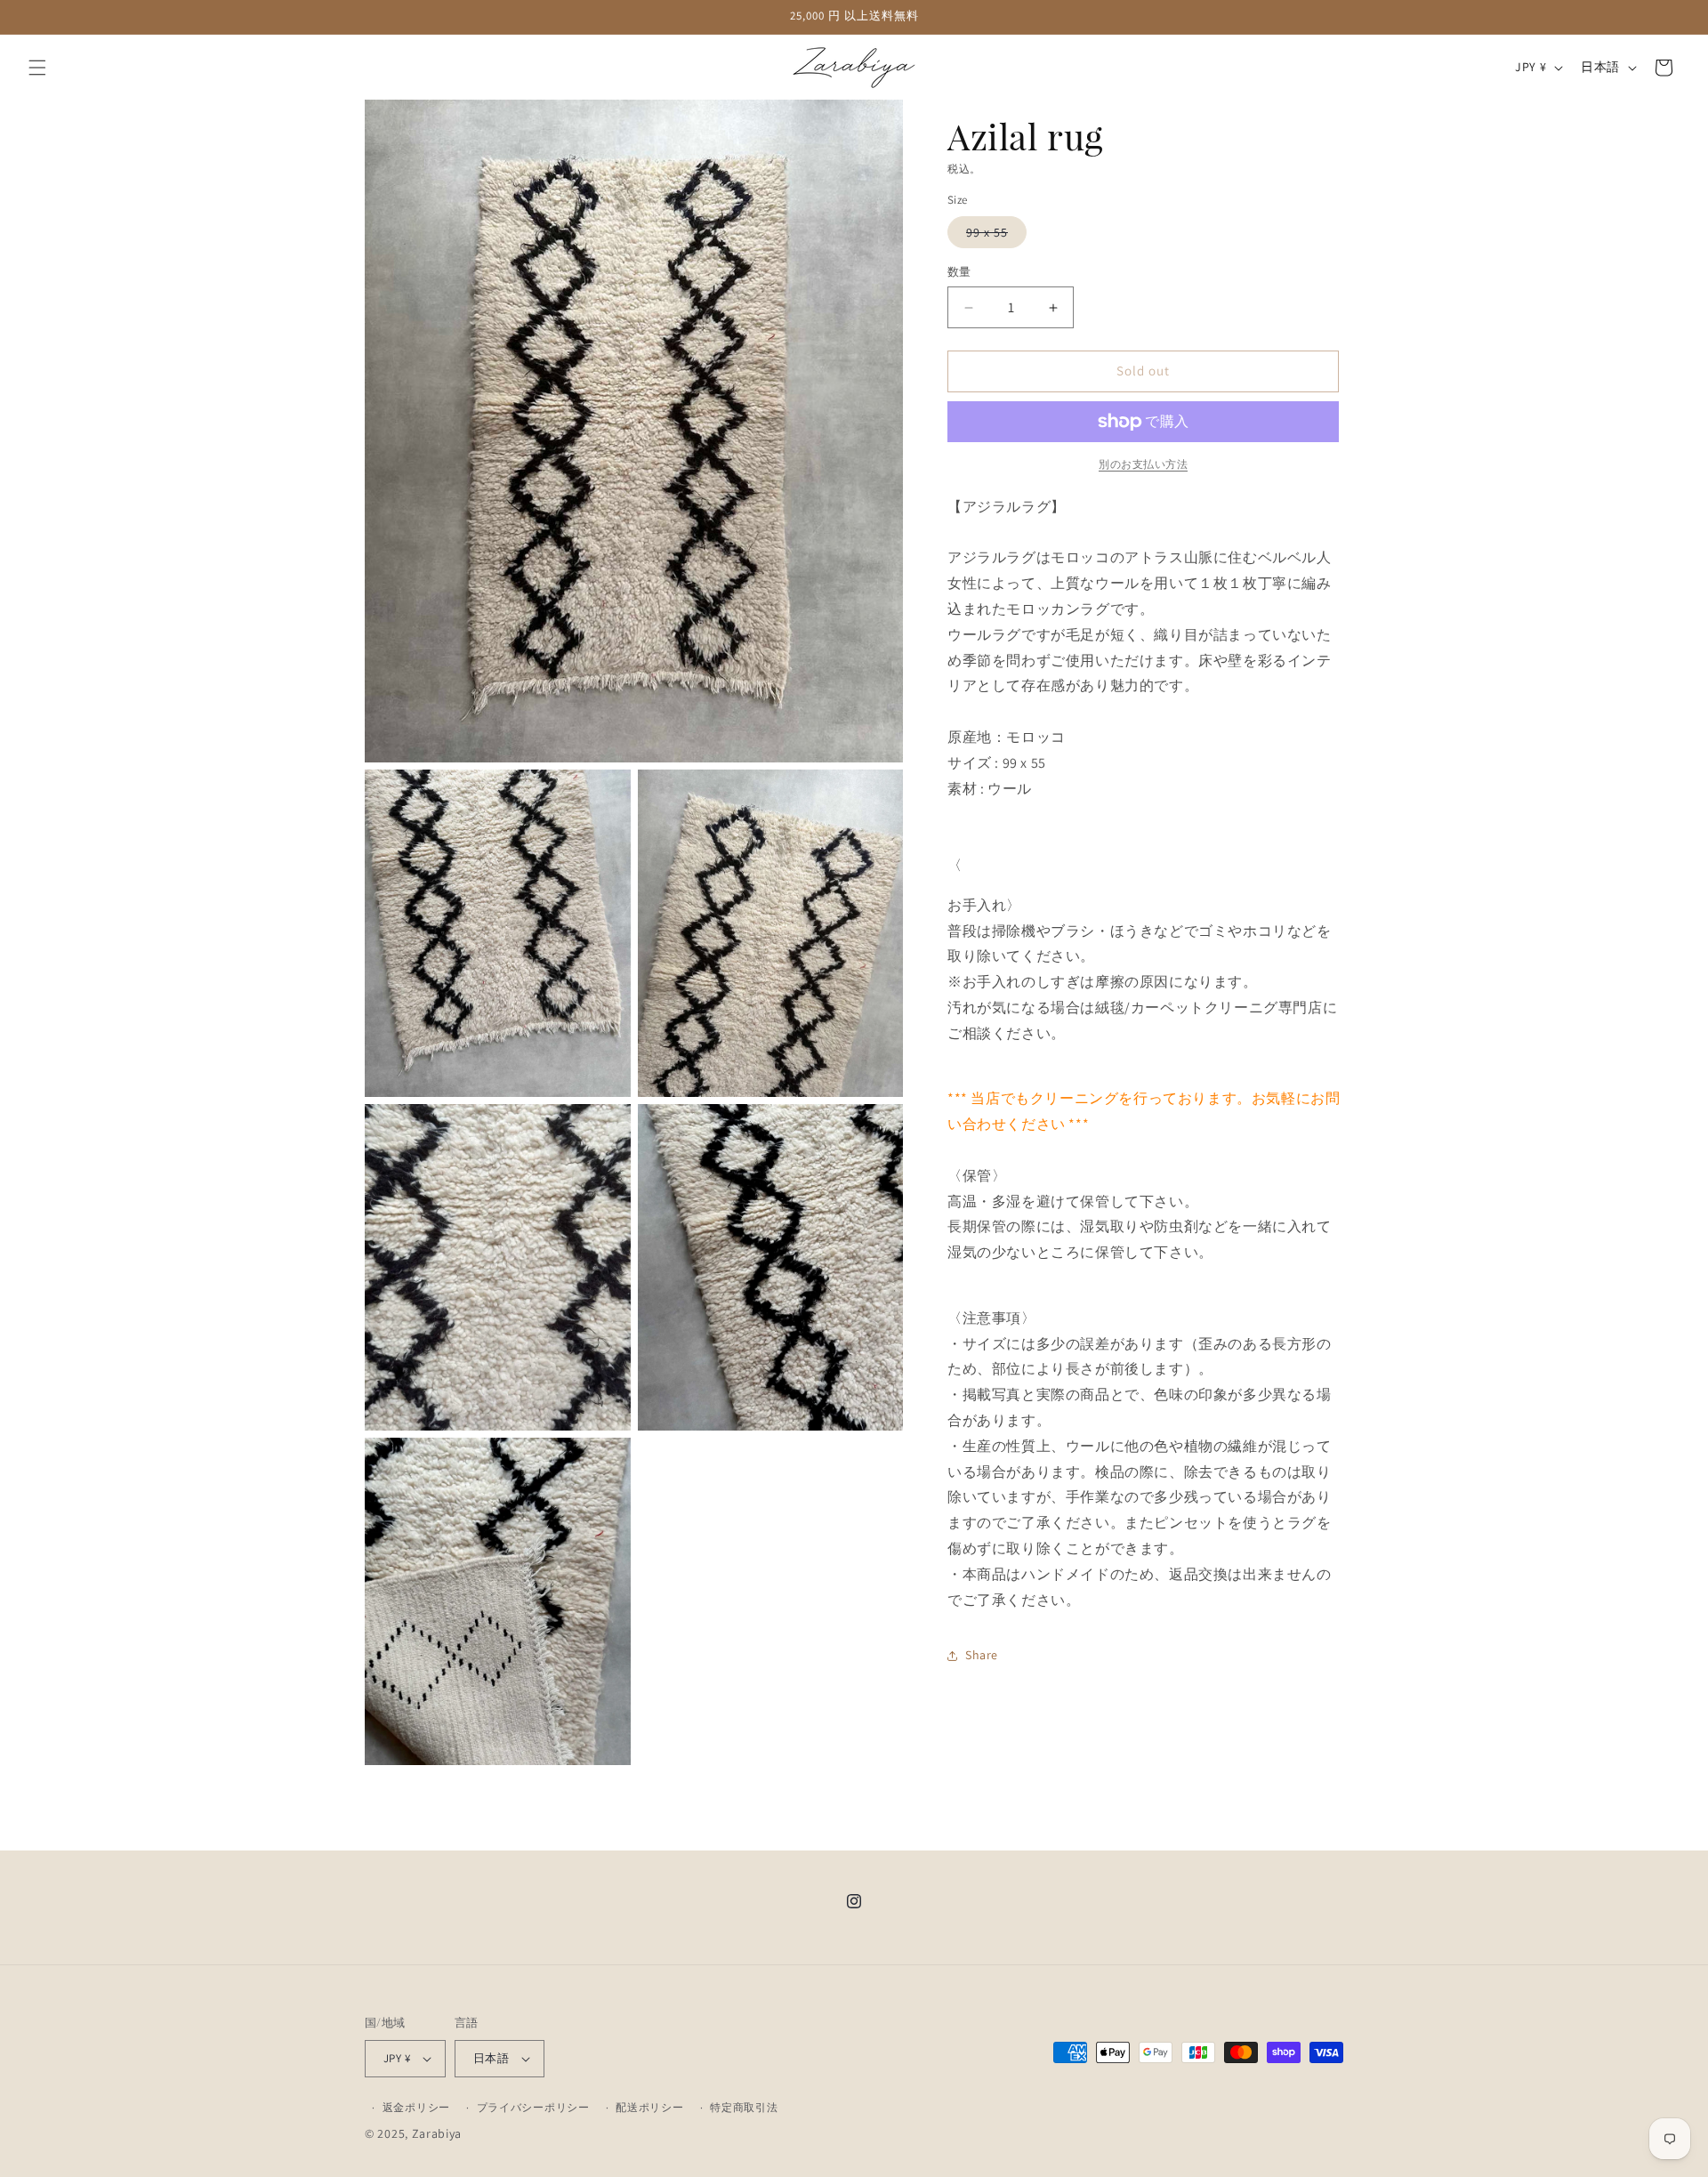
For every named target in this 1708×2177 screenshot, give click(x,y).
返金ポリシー (416, 2107)
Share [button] (982, 1655)
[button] (37, 68)
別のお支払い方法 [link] (1143, 464)
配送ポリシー (649, 2107)
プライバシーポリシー (533, 2107)
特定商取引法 (744, 2107)
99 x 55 (993, 237)
